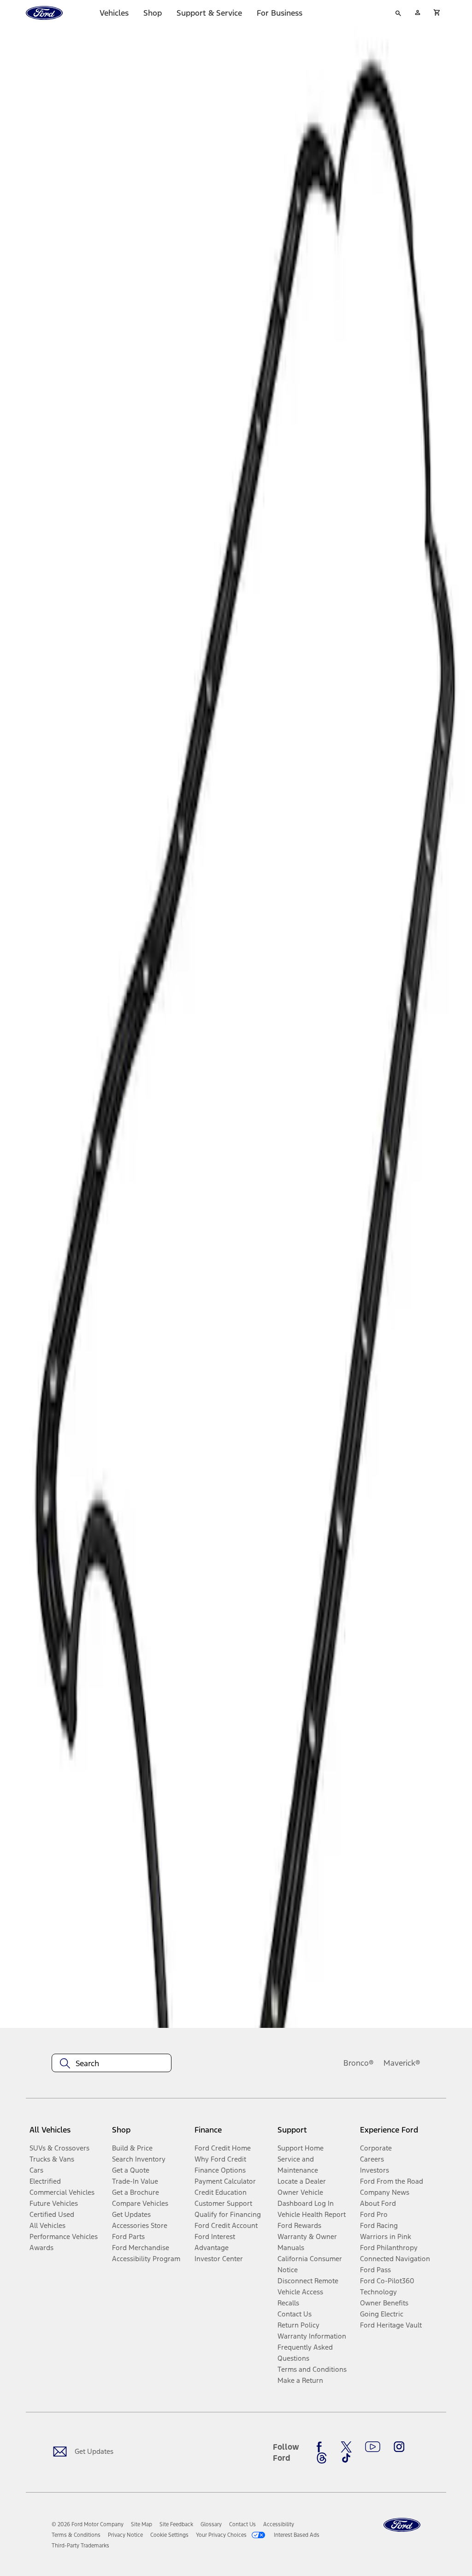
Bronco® (359, 2063)
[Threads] (322, 2458)
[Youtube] (373, 2447)
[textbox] (112, 2063)
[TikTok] (346, 2458)
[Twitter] (346, 2447)
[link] (142, 2524)
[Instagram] (399, 2447)
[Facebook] (322, 2447)
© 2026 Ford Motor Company (88, 2524)
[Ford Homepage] (402, 2525)
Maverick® (402, 2063)
